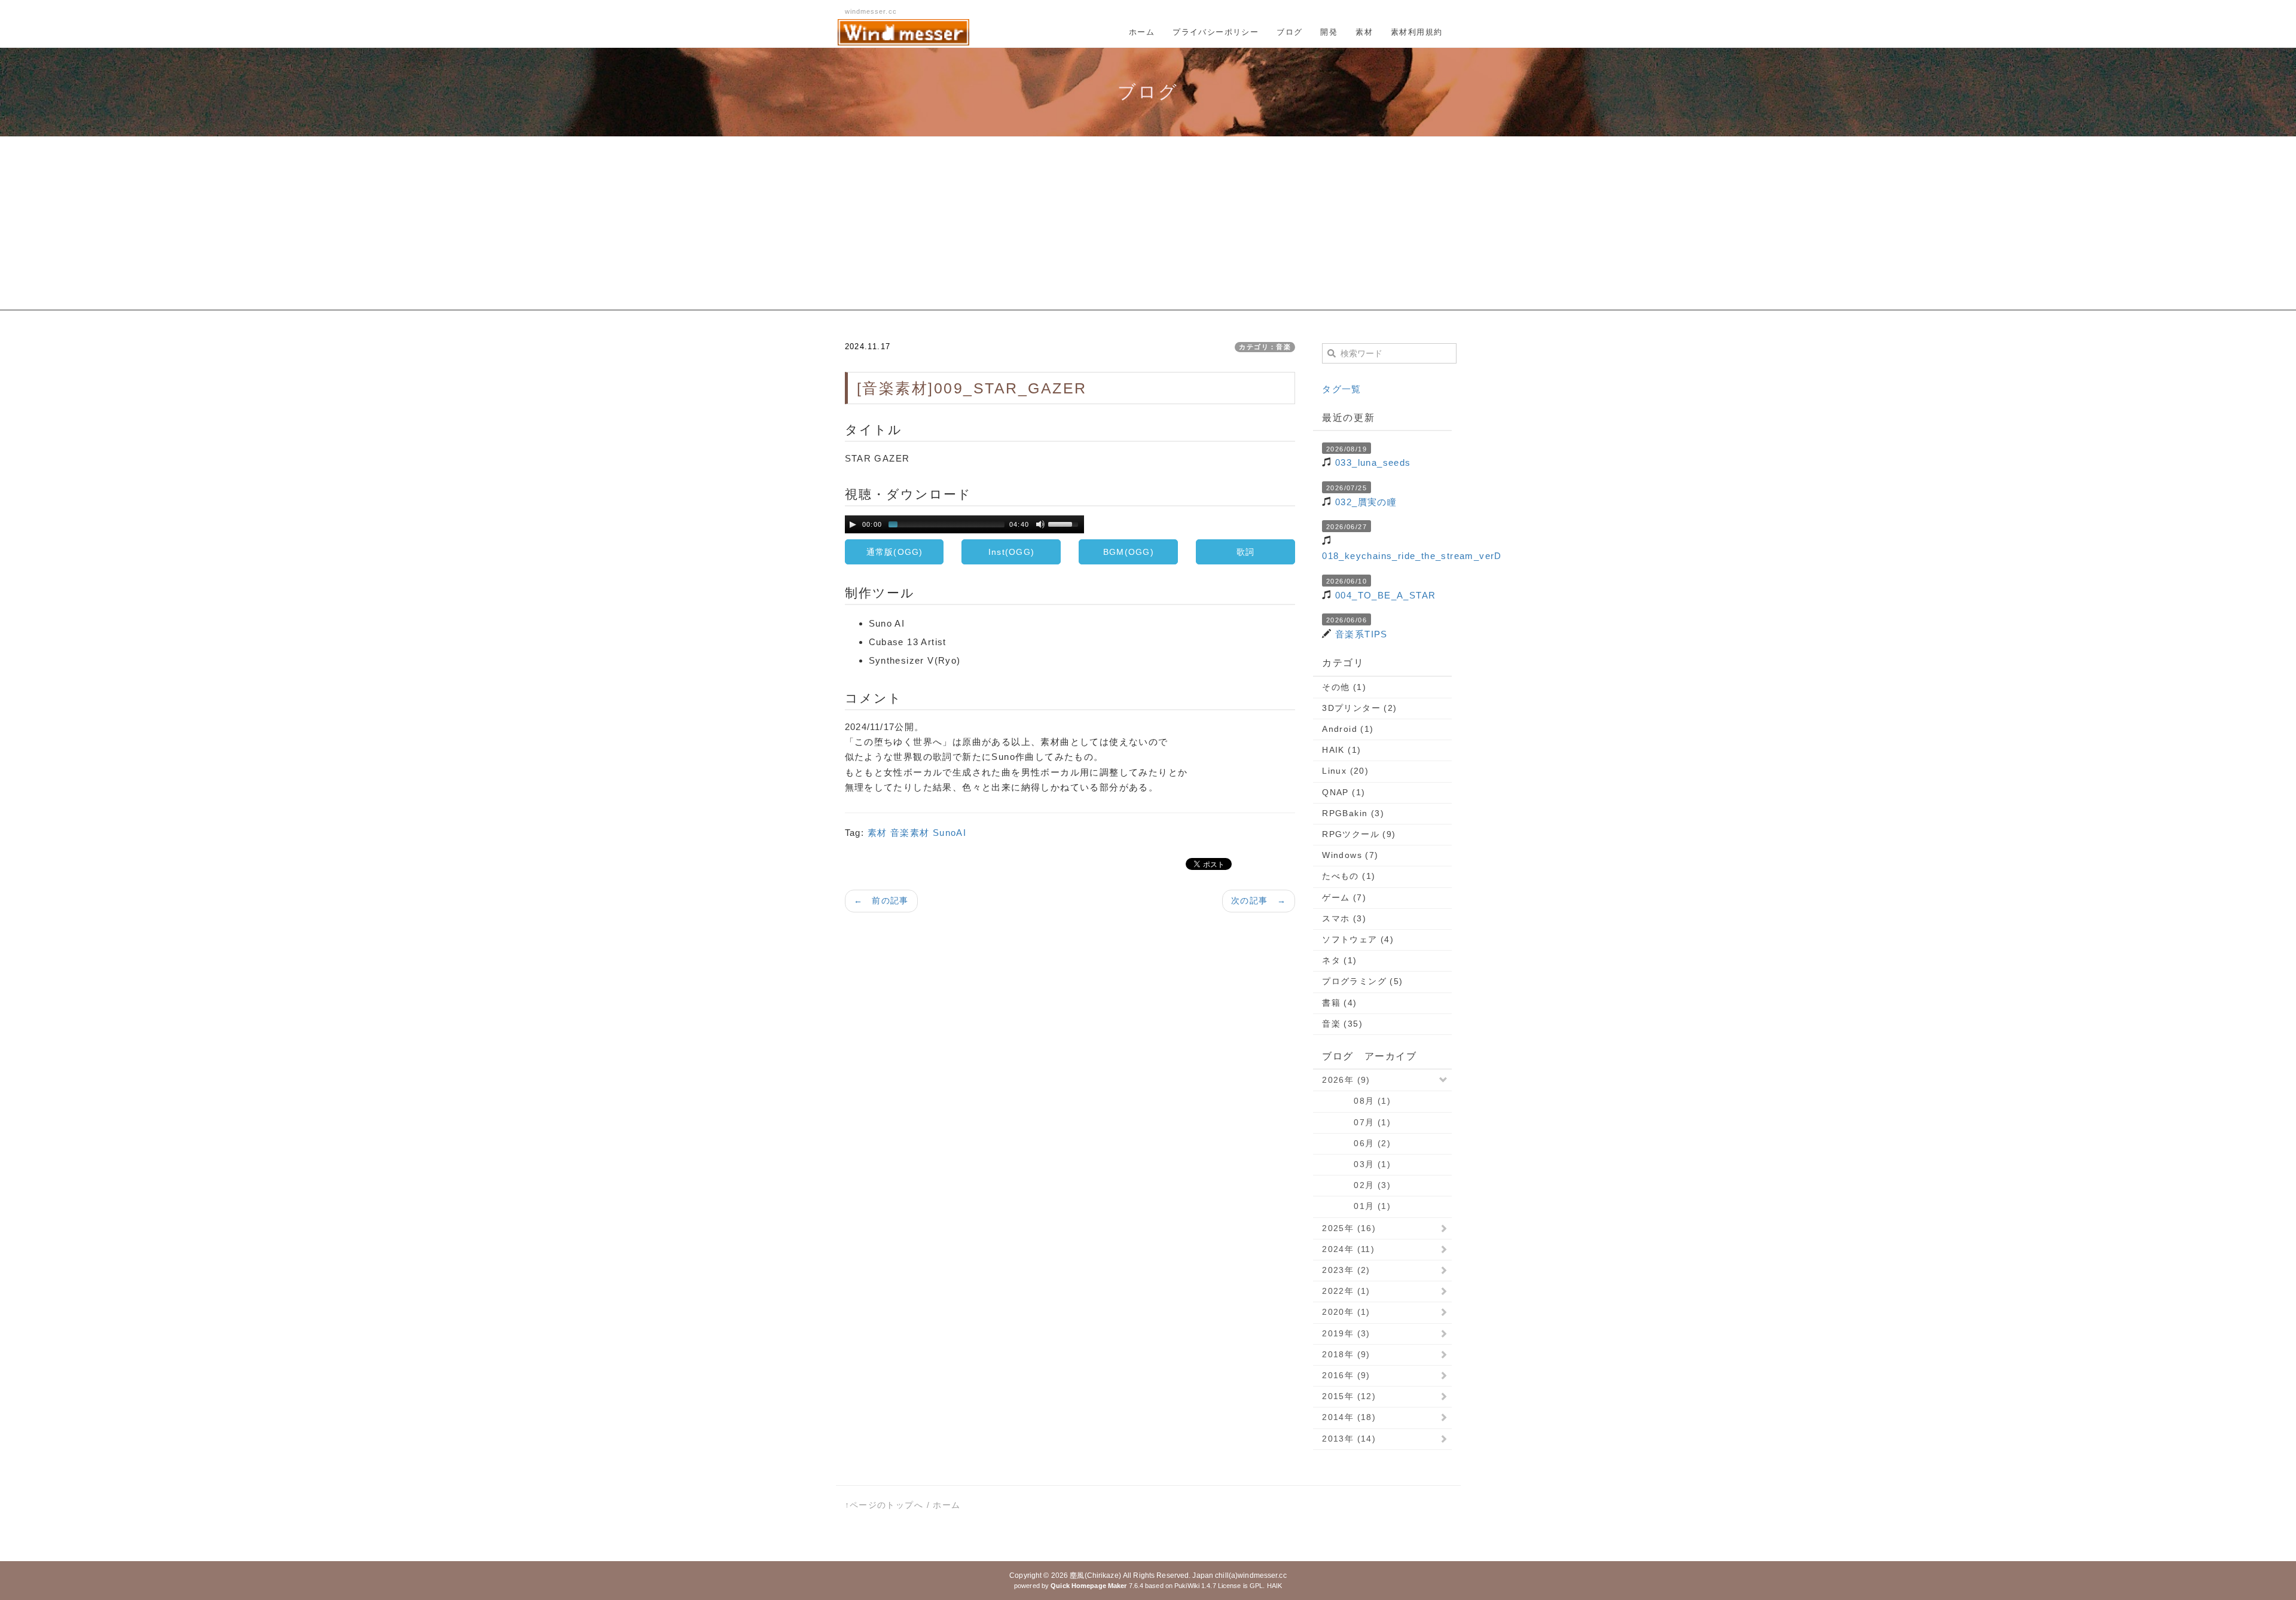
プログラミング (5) (1362, 981)
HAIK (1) (1341, 750)
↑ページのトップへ (884, 1505)
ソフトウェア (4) (1358, 939)
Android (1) (1348, 729)
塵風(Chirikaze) (1095, 1575)
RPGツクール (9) (1359, 834)
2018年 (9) (1346, 1354)
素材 (1364, 32)
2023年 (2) (1346, 1270)
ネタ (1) (1339, 960)
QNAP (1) (1344, 792)
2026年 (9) (1346, 1080)
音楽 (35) (1342, 1024)
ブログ (1289, 32)
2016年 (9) (1346, 1375)
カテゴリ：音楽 (1265, 347)
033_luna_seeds (1373, 462)
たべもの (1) (1349, 876)
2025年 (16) (1349, 1228)
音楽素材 (910, 833)
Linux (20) (1345, 771)
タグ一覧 (1342, 389)
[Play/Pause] (853, 524)
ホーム (1142, 32)
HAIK (1274, 1586)
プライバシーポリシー (1216, 32)
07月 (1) (1356, 1122)
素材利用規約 (1416, 32)
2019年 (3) (1346, 1333)
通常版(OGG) (895, 552)
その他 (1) (1344, 687)
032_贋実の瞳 (1366, 502)
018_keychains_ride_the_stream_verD (1412, 556)
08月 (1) (1356, 1101)
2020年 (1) (1346, 1312)
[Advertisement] (1148, 227)
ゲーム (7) (1344, 897)
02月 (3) (1356, 1185)
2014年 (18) (1349, 1417)
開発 (1329, 32)
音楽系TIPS (1361, 634)
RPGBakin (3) (1353, 813)
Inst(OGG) (1011, 552)
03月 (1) (1356, 1164)
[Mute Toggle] (1040, 524)
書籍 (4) (1339, 1003)
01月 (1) (1356, 1206)
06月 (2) (1356, 1143)
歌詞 (1246, 552)
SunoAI (949, 833)
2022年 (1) (1346, 1291)
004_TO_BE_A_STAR (1385, 595)
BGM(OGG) (1129, 552)
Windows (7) (1350, 855)
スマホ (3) (1344, 918)
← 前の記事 (881, 900)
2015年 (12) (1349, 1396)
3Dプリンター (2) (1359, 708)
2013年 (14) (1349, 1439)
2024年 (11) (1348, 1249)
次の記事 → (1259, 900)
